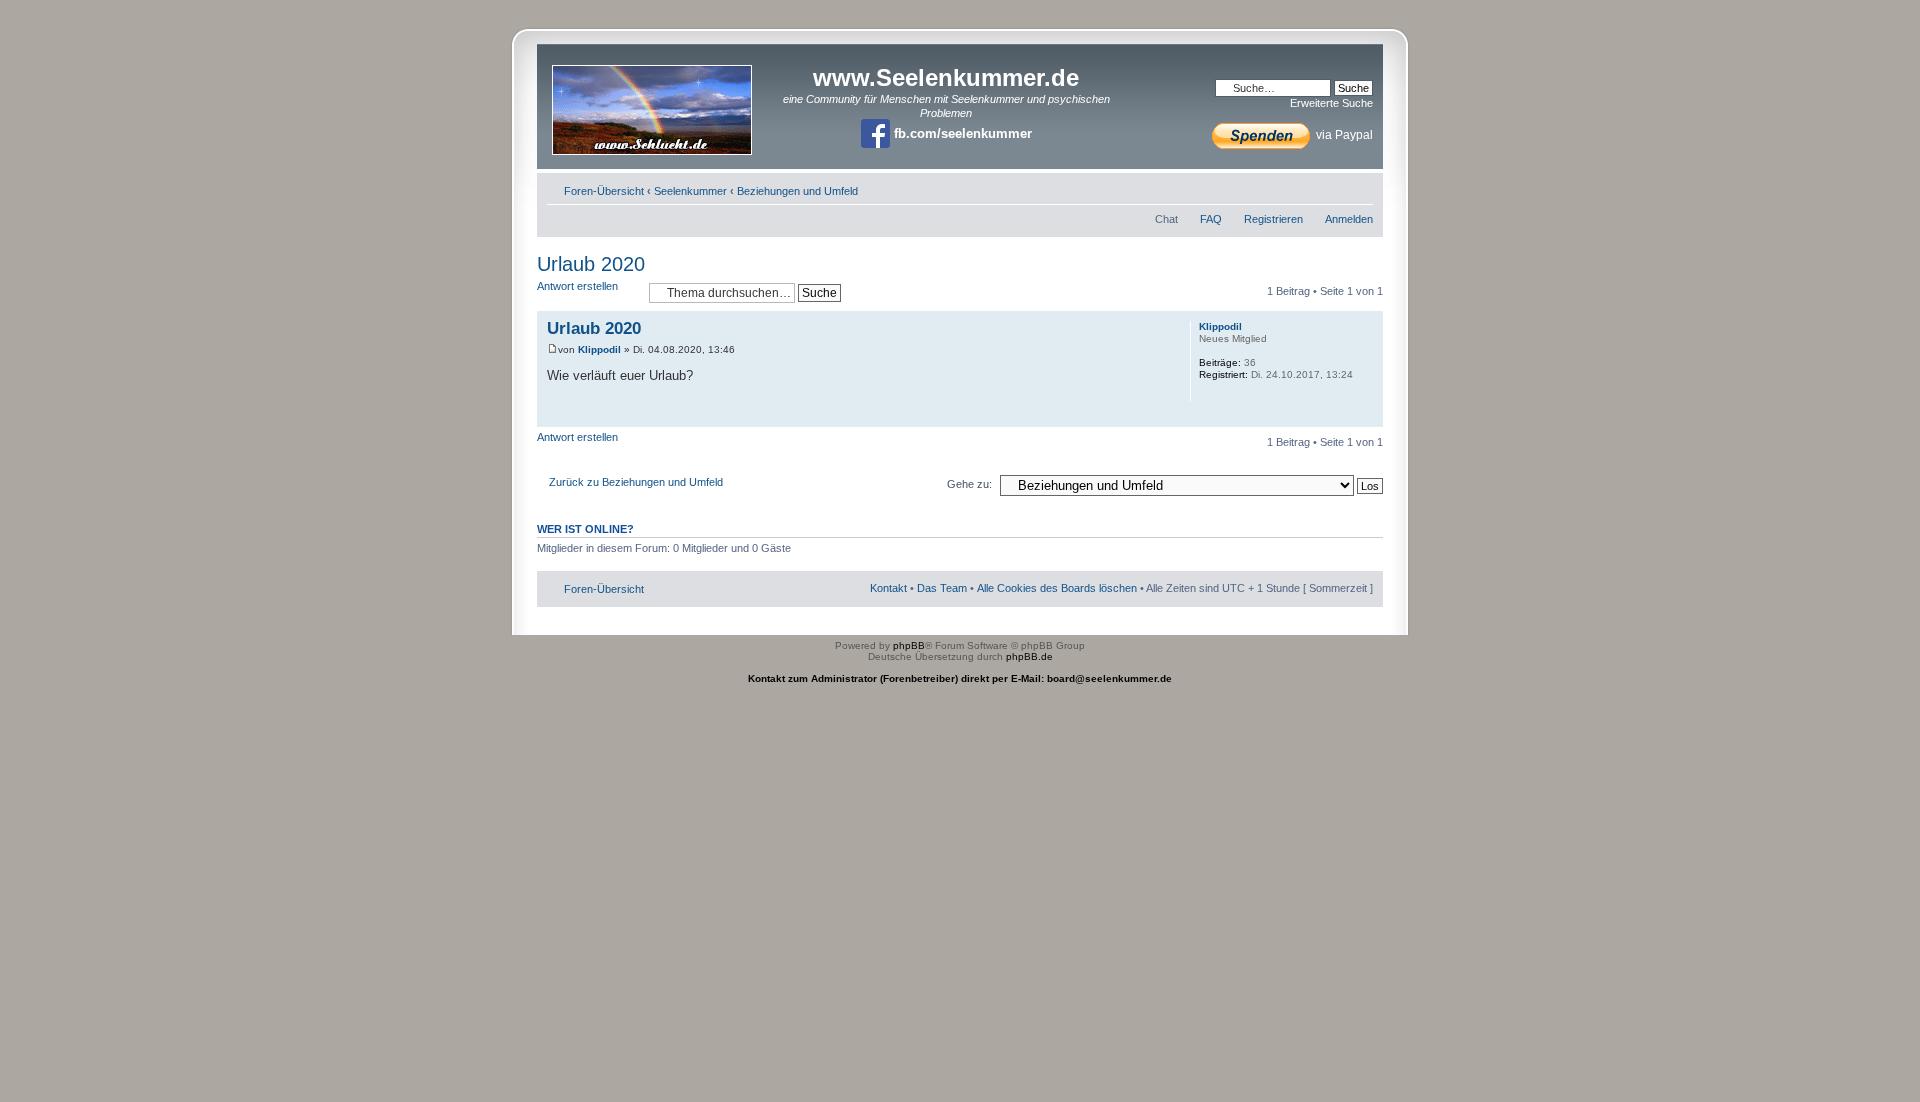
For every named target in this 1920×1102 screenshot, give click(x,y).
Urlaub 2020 (591, 264)
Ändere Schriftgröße (1358, 187)
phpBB (909, 645)
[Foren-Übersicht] (653, 103)
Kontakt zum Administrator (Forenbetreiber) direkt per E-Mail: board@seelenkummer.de (960, 678)
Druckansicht (1328, 187)
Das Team (942, 588)
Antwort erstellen (577, 286)
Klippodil (599, 349)
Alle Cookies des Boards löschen (1057, 588)
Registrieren (1273, 219)
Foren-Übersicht (604, 191)
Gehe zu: (969, 484)
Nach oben (1367, 416)
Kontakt (888, 588)
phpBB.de (1029, 656)
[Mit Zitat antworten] (1142, 326)
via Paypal (1343, 135)
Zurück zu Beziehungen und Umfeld (636, 482)
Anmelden (1349, 219)
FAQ (1211, 219)
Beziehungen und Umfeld (797, 191)
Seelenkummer (690, 191)
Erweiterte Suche (1331, 103)
